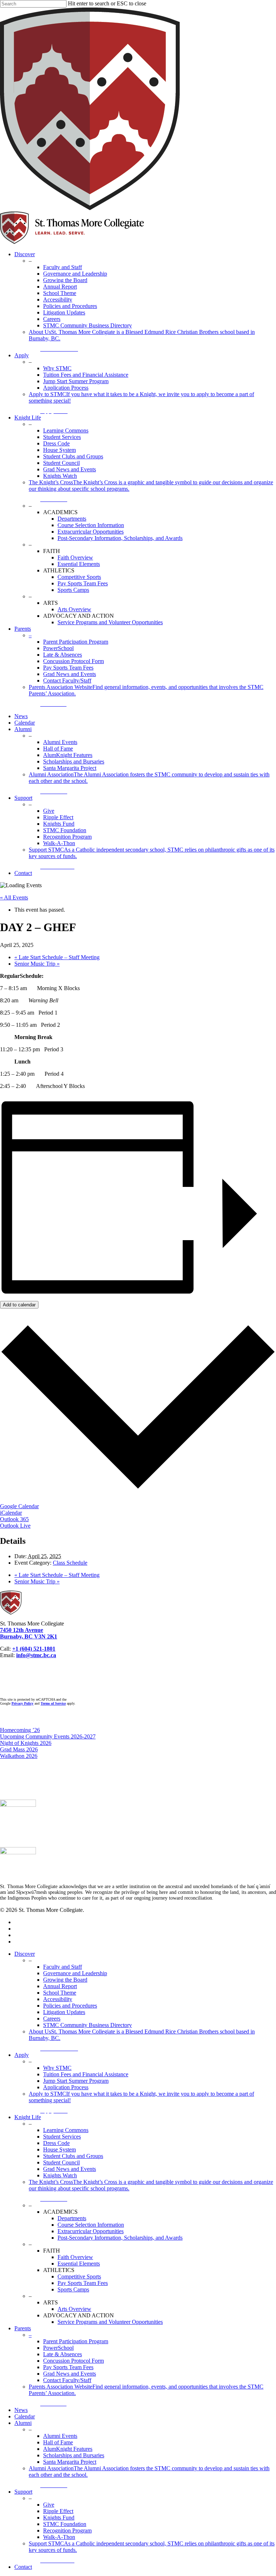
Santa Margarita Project (70, 2462)
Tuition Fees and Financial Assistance (86, 2074)
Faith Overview (75, 2257)
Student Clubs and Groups (73, 2156)
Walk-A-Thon (59, 2537)
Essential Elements (79, 2264)
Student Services (62, 2137)
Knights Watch (60, 2175)
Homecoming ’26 (20, 1730)
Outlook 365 (14, 1519)
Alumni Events (60, 2436)
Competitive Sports (79, 2276)
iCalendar (11, 1513)
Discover (25, 1954)
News (21, 2410)
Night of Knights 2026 (26, 1743)
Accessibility (58, 1999)
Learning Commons (66, 2130)
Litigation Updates (64, 2012)
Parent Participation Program (76, 2341)
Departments (72, 2218)
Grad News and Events (70, 2169)
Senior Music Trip (37, 964)
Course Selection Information (91, 2225)
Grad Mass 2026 (19, 1749)
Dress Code (56, 2143)
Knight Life (28, 2117)
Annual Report (60, 1986)
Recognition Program (67, 2530)
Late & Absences (63, 2354)
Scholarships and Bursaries (74, 2455)
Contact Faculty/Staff (67, 2380)
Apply (22, 2055)
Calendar (25, 2416)
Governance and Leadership (75, 1973)
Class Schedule (70, 1563)
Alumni (23, 2423)
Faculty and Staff (63, 1967)
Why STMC (57, 2068)
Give (49, 2505)
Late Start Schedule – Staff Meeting (57, 957)
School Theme (60, 1993)
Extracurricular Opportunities (91, 2231)
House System (59, 2149)
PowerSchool (58, 2348)
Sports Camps (73, 2289)
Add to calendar (19, 1305)
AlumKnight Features (68, 2449)
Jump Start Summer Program (76, 2081)
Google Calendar (19, 1506)
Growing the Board (65, 1980)
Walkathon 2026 (19, 1756)
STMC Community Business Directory (88, 2025)
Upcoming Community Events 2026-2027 (48, 1736)
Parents (23, 2328)
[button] (63, 349)
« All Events (14, 897)
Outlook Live (15, 1526)
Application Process (66, 2087)
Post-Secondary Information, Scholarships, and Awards (120, 2238)
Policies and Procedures (70, 2006)
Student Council (61, 2162)
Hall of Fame (58, 2442)
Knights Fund (59, 2518)
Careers (52, 2019)
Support (23, 2492)
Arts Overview (74, 2309)
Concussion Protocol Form (73, 2361)
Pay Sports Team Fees (83, 2283)
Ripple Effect (58, 2511)
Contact (23, 2567)
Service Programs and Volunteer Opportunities (110, 2322)
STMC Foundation (65, 2524)
